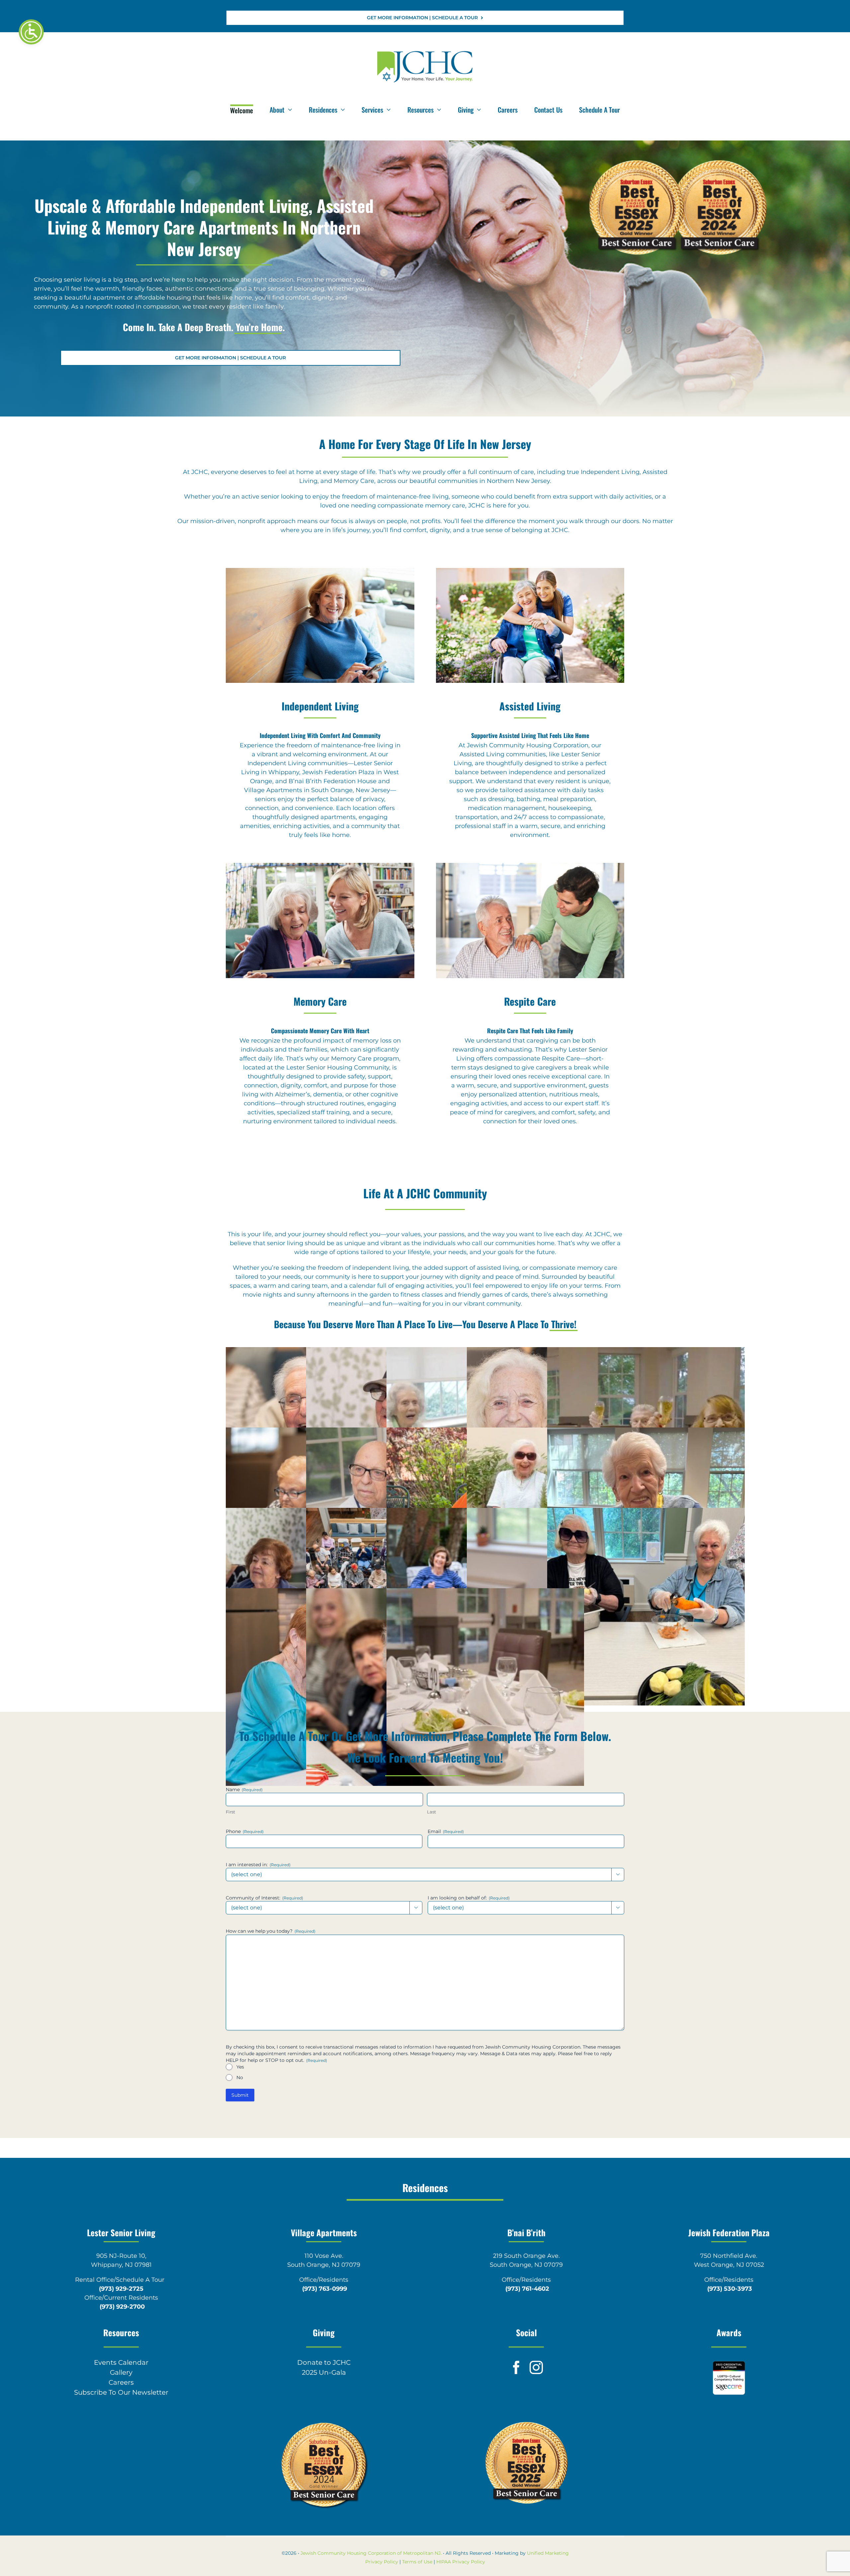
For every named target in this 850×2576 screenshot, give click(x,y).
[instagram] (536, 2367)
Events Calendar (121, 2362)
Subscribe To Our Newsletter (121, 2392)
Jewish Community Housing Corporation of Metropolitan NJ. (371, 2553)
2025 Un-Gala (324, 2372)
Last (431, 1812)
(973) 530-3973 (730, 2289)
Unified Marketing (548, 2553)
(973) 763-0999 (325, 2289)
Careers (121, 2382)
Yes (240, 2067)
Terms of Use (417, 2562)
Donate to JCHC (324, 2362)
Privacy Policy (382, 2562)
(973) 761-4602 (527, 2289)
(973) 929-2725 (121, 2289)
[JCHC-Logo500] (425, 52)
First (230, 1812)
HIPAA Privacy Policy (461, 2562)
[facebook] (516, 2367)
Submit (240, 2095)
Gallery (121, 2372)
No (240, 2077)
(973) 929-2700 (122, 2307)
